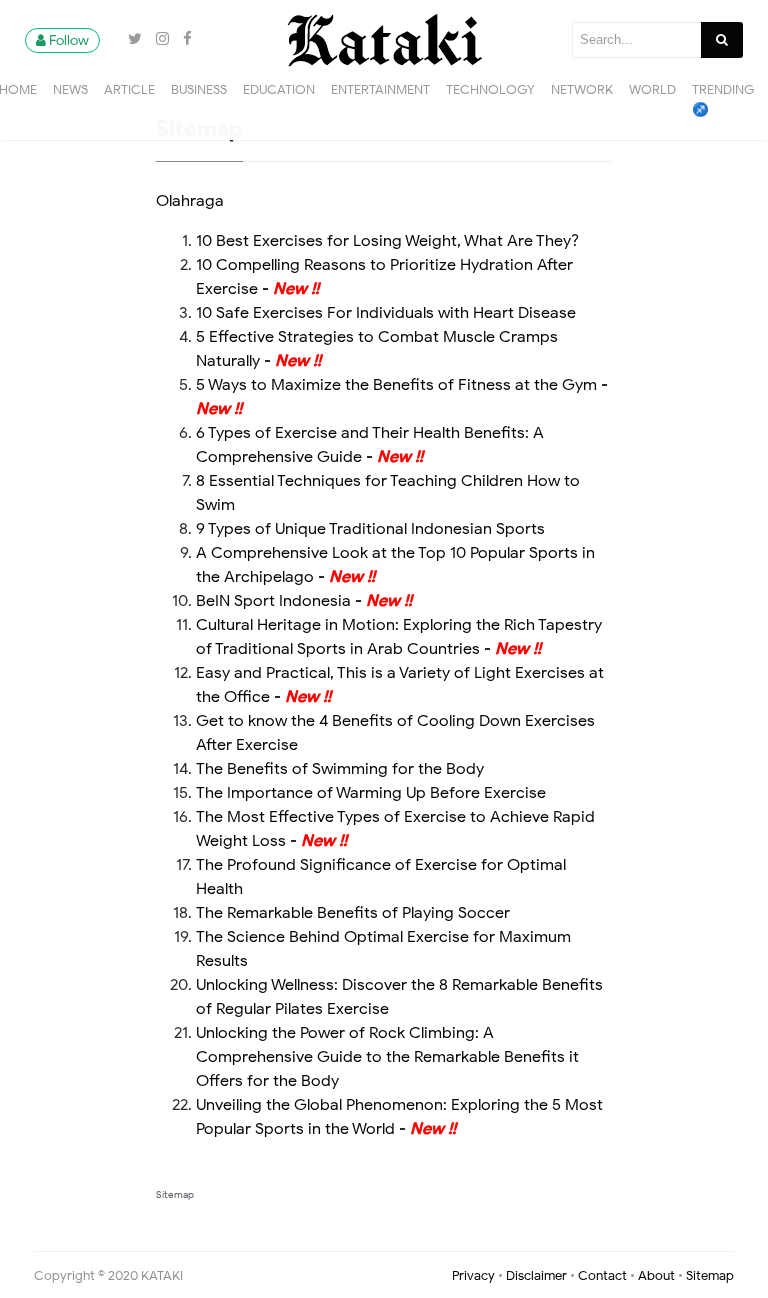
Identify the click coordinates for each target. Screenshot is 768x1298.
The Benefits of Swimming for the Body (340, 769)
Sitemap (175, 1194)
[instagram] (159, 39)
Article (129, 89)
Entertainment (380, 89)
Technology (490, 89)
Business (199, 89)
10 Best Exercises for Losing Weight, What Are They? (387, 241)
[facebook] (182, 39)
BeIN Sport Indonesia (273, 601)
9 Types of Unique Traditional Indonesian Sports (370, 529)
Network (582, 89)
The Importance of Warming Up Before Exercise (371, 793)
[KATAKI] (384, 39)
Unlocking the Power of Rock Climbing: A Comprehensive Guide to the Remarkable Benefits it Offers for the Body (387, 1057)
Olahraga (190, 201)
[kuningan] (111, 39)
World (652, 89)
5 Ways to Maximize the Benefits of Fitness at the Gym (396, 385)
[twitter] (132, 39)
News (70, 89)
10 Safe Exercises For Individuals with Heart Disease (386, 313)
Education (279, 89)
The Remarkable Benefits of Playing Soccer (353, 913)
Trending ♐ (723, 99)
